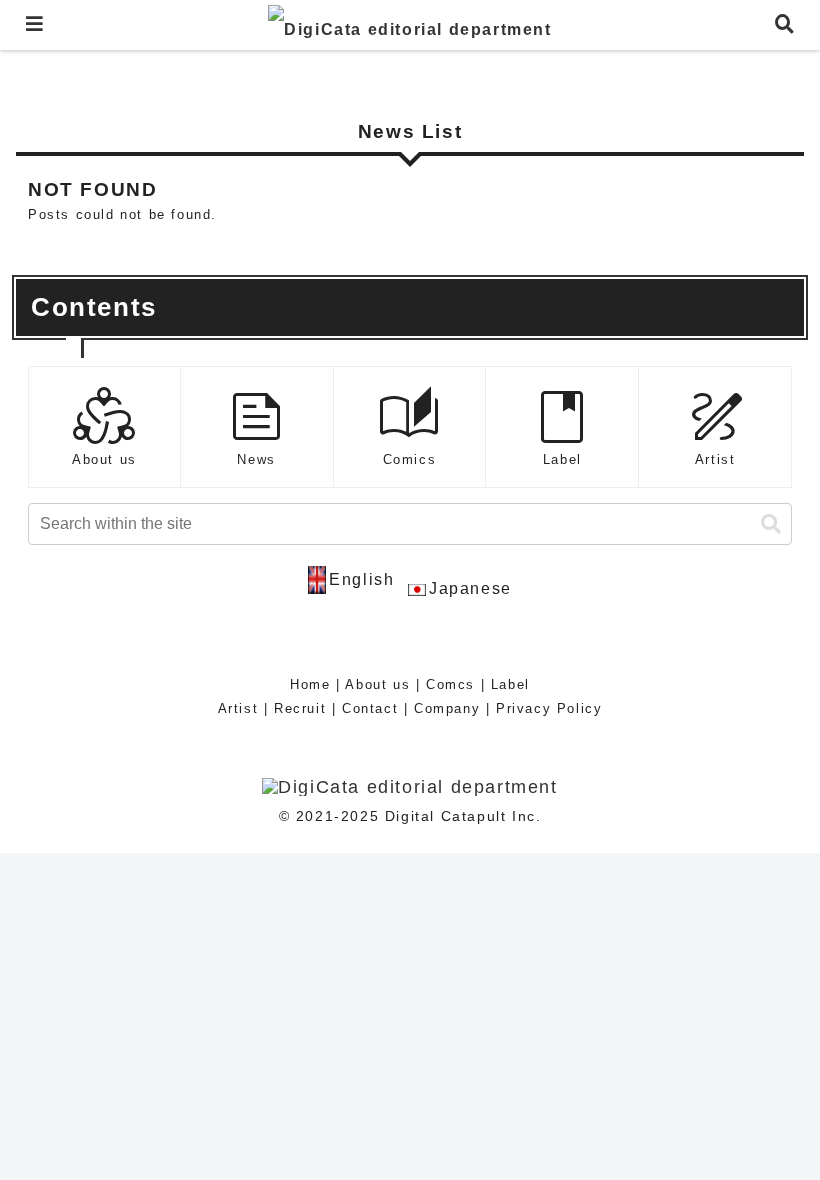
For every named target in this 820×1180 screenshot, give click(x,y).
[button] (771, 524)
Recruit (300, 708)
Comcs (450, 684)
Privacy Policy (549, 708)
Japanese (470, 588)
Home (310, 684)
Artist (238, 708)
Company (447, 708)
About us (377, 684)
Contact (370, 708)
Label (510, 684)
